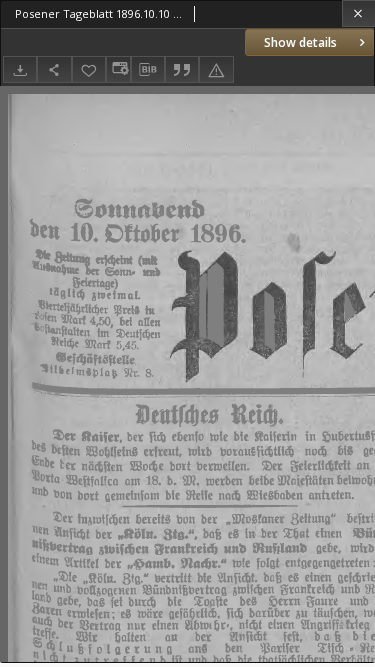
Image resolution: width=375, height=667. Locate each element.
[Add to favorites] (89, 69)
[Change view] (118, 69)
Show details (300, 42)
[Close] (358, 13)
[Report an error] (216, 69)
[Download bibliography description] (148, 70)
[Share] (54, 69)
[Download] (20, 69)
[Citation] (182, 69)
